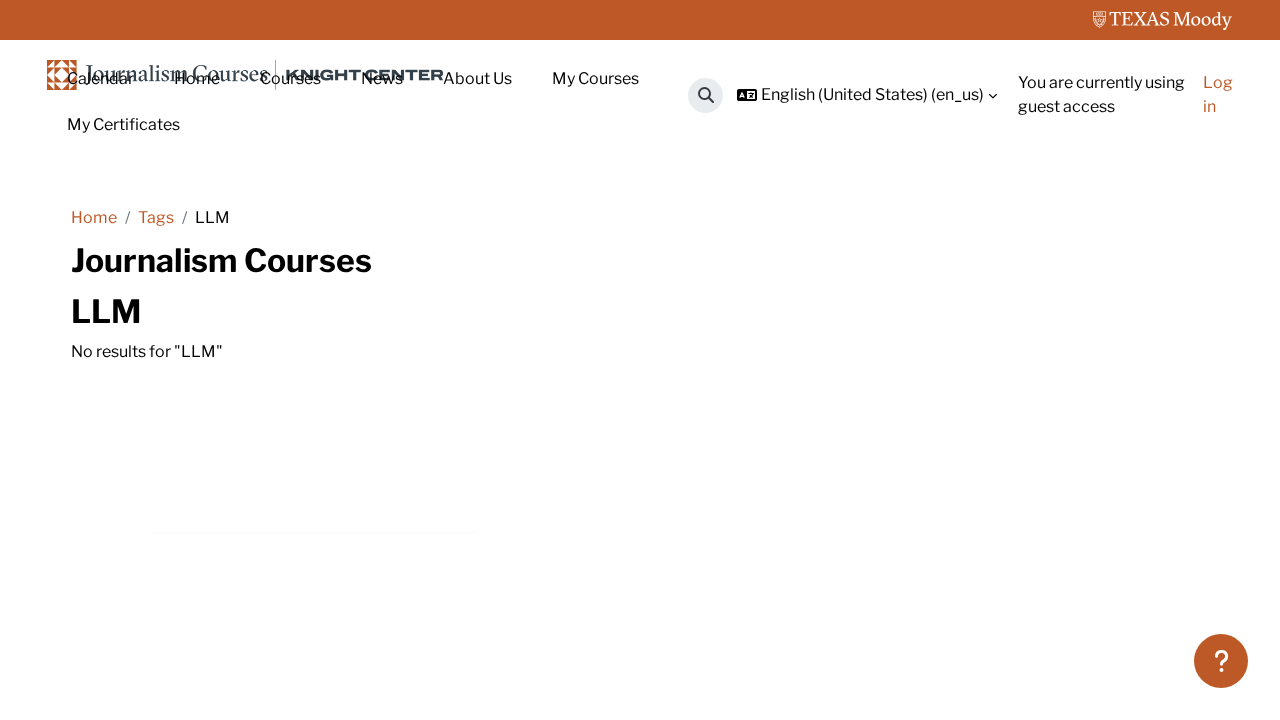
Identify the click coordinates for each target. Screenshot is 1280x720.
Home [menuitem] (197, 78)
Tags (156, 217)
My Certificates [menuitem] (123, 124)
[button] (705, 95)
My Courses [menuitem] (595, 78)
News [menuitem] (382, 78)
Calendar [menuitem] (100, 78)
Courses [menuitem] (290, 78)
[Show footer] (1221, 661)
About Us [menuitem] (477, 78)
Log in (1218, 94)
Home (94, 217)
